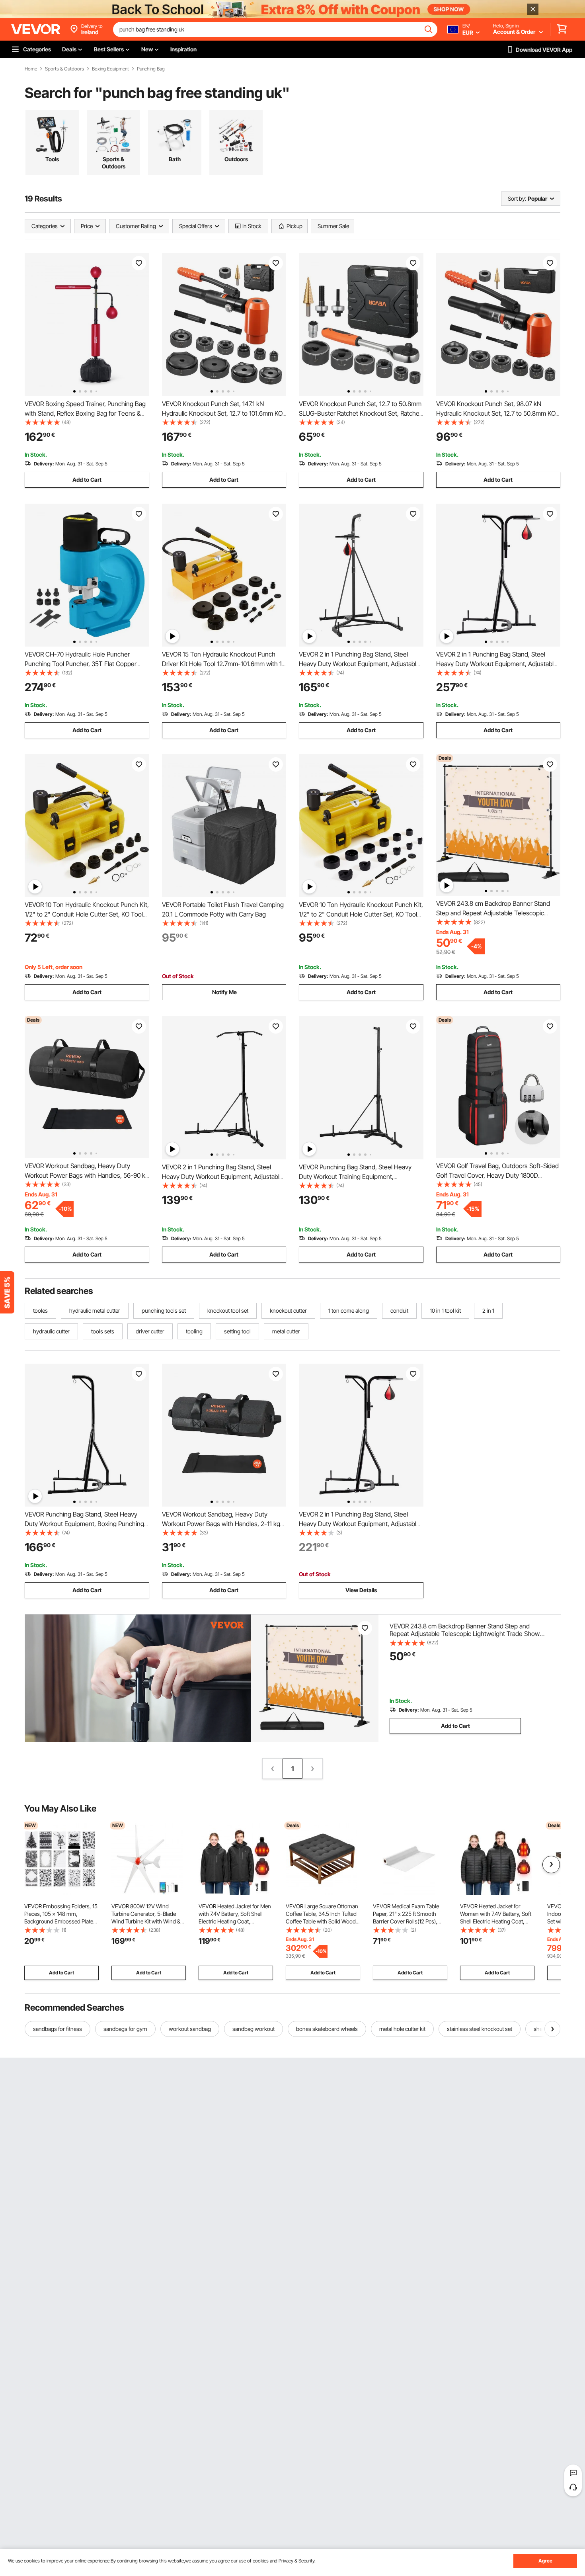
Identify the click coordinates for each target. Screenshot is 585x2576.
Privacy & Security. (297, 2561)
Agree (545, 2561)
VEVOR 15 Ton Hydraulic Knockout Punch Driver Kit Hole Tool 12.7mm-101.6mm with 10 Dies (224, 664)
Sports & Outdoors (64, 69)
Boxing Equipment (110, 69)
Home (31, 69)
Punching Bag (151, 69)
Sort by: (517, 198)
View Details (361, 1590)
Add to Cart (87, 480)
